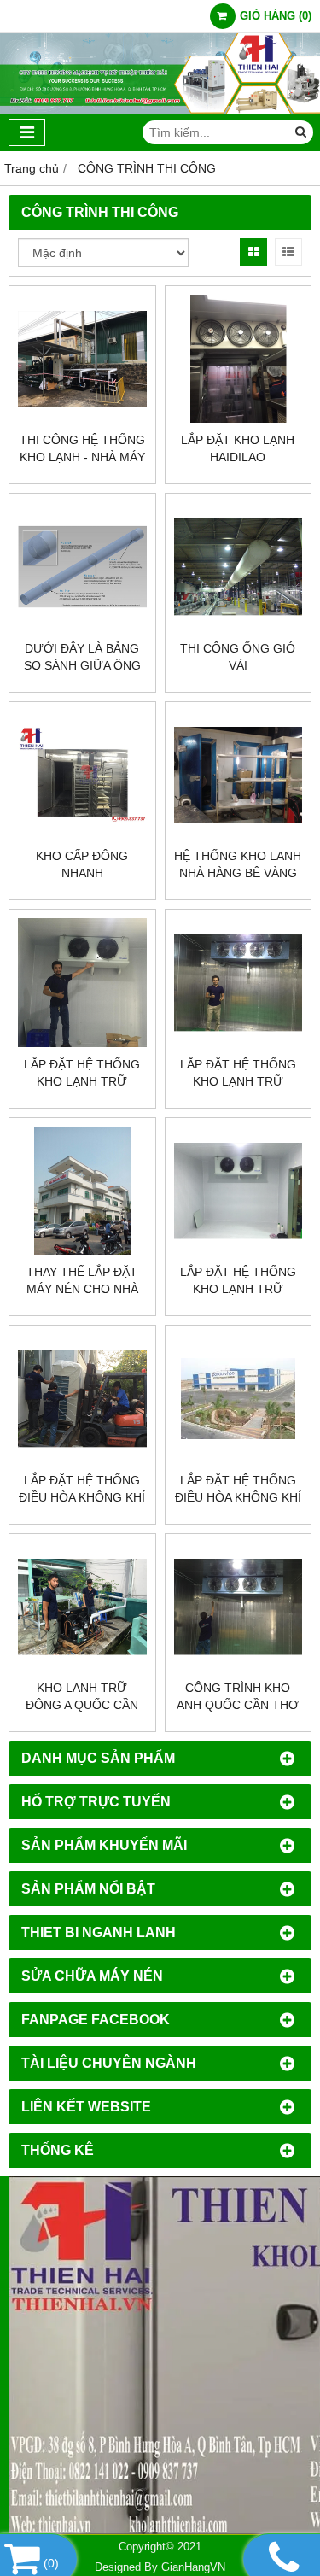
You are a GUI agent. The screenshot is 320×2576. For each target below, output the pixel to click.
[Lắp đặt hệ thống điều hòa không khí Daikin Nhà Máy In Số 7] (82, 1399)
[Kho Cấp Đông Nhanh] (82, 775)
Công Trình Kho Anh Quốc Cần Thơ (238, 1696)
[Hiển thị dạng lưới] (253, 252)
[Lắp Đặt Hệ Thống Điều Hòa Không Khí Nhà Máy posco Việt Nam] (239, 1399)
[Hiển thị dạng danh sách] (288, 252)
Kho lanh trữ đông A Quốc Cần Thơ (82, 1705)
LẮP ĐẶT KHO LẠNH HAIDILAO (238, 448)
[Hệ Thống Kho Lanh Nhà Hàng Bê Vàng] (239, 775)
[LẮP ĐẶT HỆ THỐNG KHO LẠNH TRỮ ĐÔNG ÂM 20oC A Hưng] (82, 983)
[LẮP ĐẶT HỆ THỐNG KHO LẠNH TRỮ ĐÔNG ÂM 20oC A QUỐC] (239, 983)
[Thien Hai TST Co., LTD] (160, 109)
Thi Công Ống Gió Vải (238, 657)
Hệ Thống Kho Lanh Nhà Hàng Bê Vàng (238, 864)
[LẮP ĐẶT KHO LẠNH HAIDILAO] (239, 359)
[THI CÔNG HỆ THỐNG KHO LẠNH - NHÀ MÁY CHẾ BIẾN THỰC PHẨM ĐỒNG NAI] (82, 359)
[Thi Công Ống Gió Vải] (239, 567)
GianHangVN (193, 2567)
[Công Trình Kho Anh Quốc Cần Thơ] (239, 1607)
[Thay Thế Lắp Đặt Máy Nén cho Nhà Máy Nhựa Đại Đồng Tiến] (82, 1191)
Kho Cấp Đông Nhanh (82, 864)
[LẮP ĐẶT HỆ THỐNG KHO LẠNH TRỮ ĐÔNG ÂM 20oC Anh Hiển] (239, 1191)
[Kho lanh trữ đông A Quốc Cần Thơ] (82, 1607)
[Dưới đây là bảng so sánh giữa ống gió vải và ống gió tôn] (82, 567)
